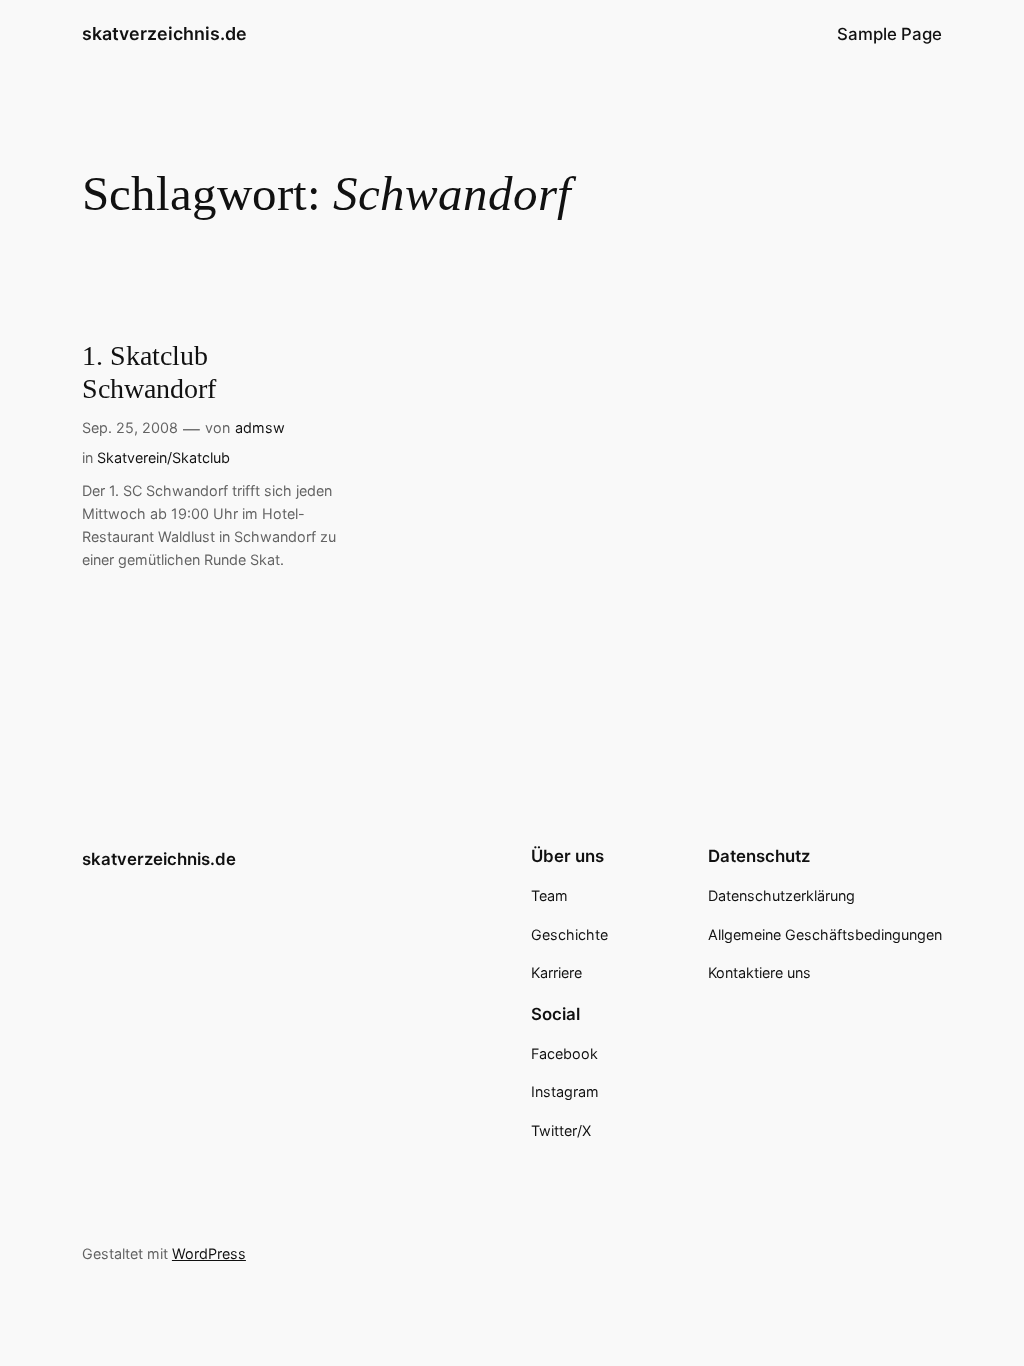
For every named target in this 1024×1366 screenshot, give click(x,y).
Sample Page (889, 34)
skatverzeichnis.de (164, 33)
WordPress (209, 1253)
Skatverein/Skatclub (163, 457)
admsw (260, 427)
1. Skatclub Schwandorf (149, 372)
